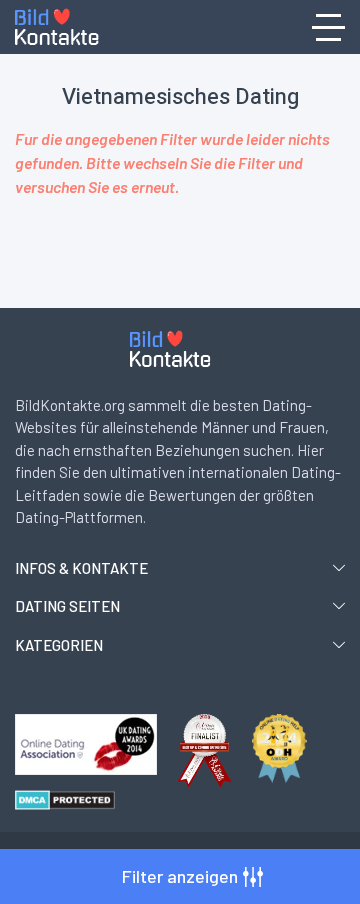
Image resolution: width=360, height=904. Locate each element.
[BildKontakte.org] (67, 27)
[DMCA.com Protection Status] (65, 800)
